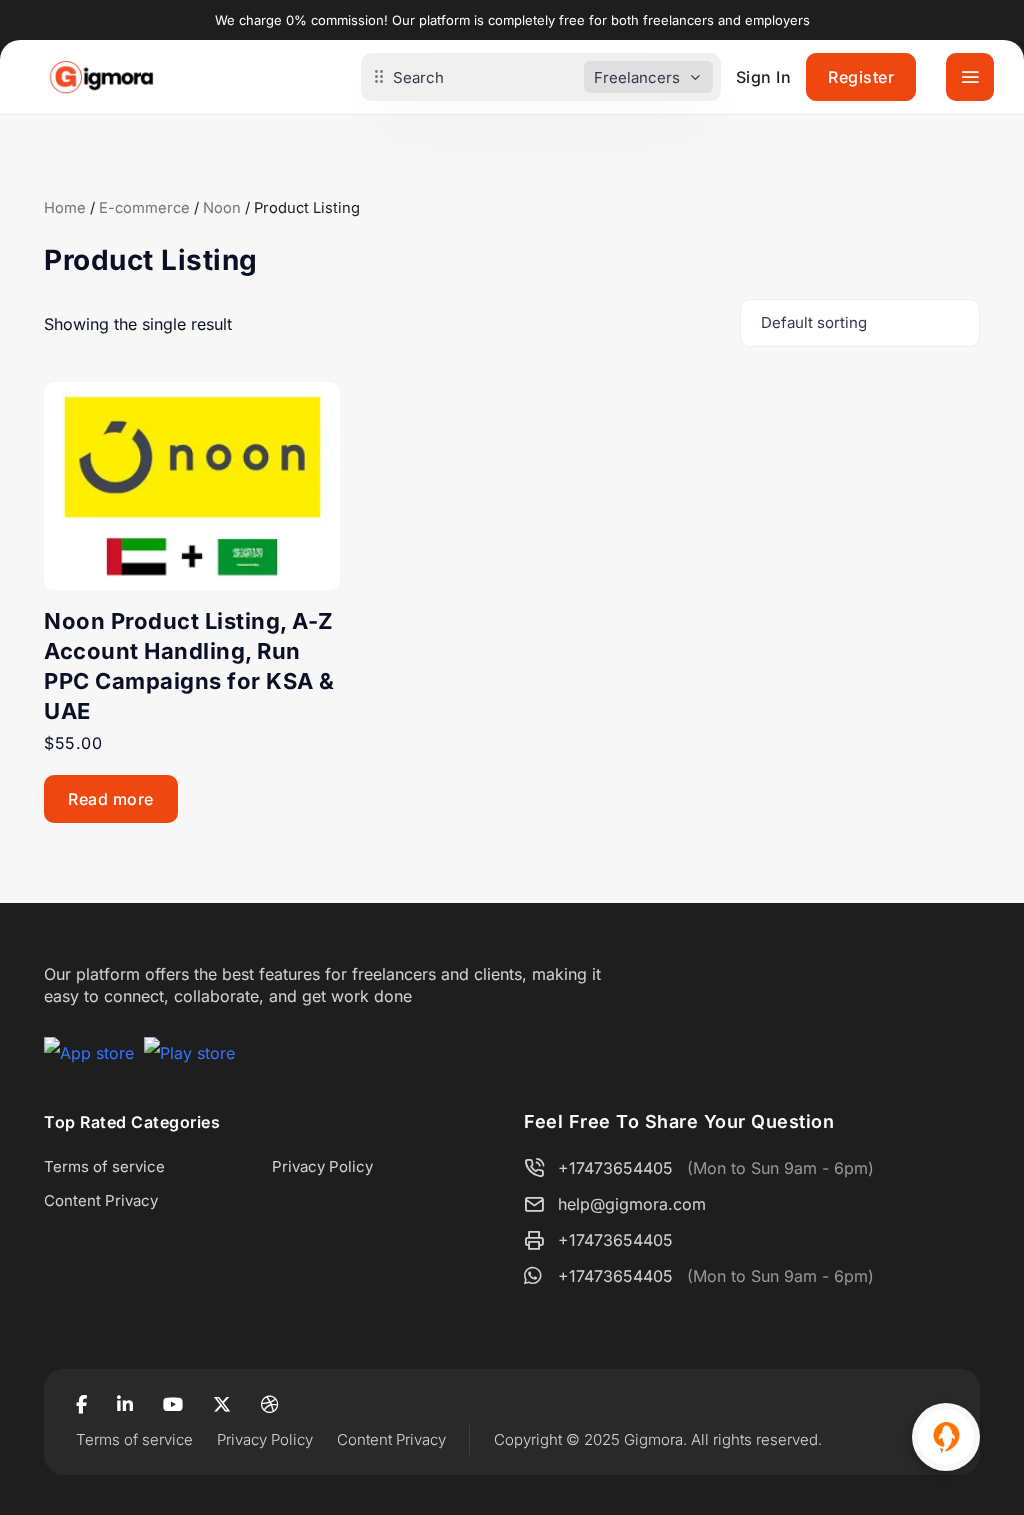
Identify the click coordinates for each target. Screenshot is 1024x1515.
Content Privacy (101, 1200)
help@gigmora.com (632, 1204)
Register (861, 77)
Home (65, 208)
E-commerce (144, 208)
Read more (111, 799)
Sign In (764, 77)
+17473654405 (615, 1168)
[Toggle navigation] (970, 77)
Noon (222, 208)
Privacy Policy (322, 1166)
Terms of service (104, 1166)
